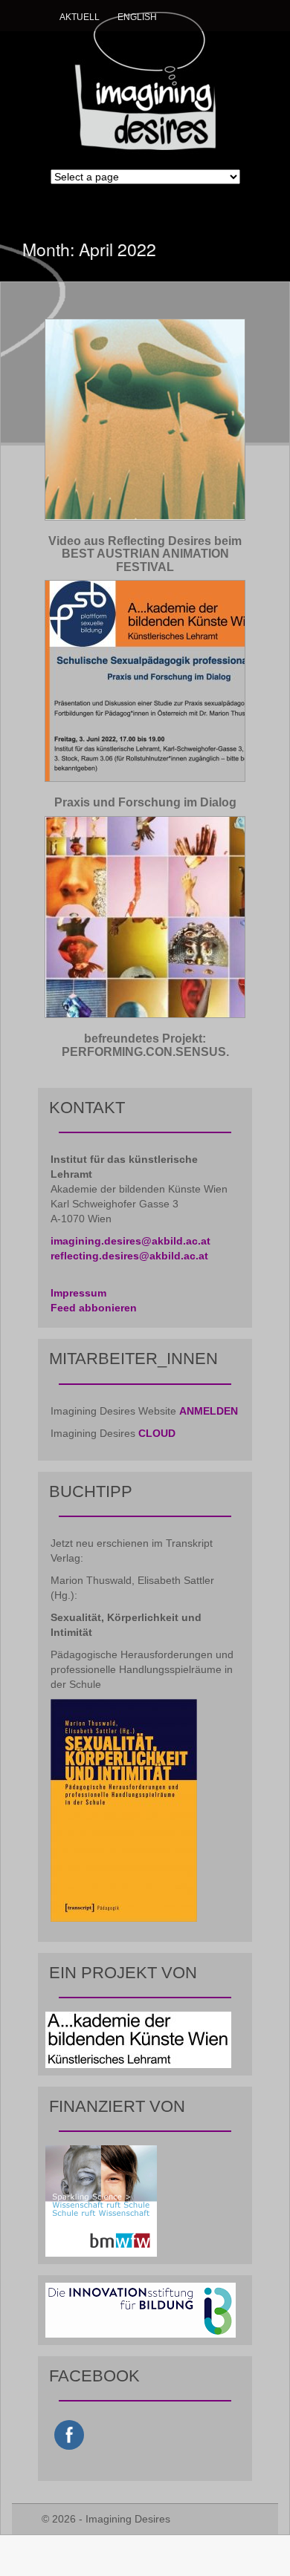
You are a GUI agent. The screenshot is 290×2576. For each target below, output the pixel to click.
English (137, 17)
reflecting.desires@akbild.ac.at (129, 1256)
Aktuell (80, 17)
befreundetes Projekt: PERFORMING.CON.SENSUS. (145, 1045)
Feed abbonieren (94, 1308)
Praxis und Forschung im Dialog (145, 802)
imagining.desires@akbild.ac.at (130, 1241)
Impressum (78, 1293)
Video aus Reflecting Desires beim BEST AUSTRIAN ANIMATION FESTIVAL (145, 554)
